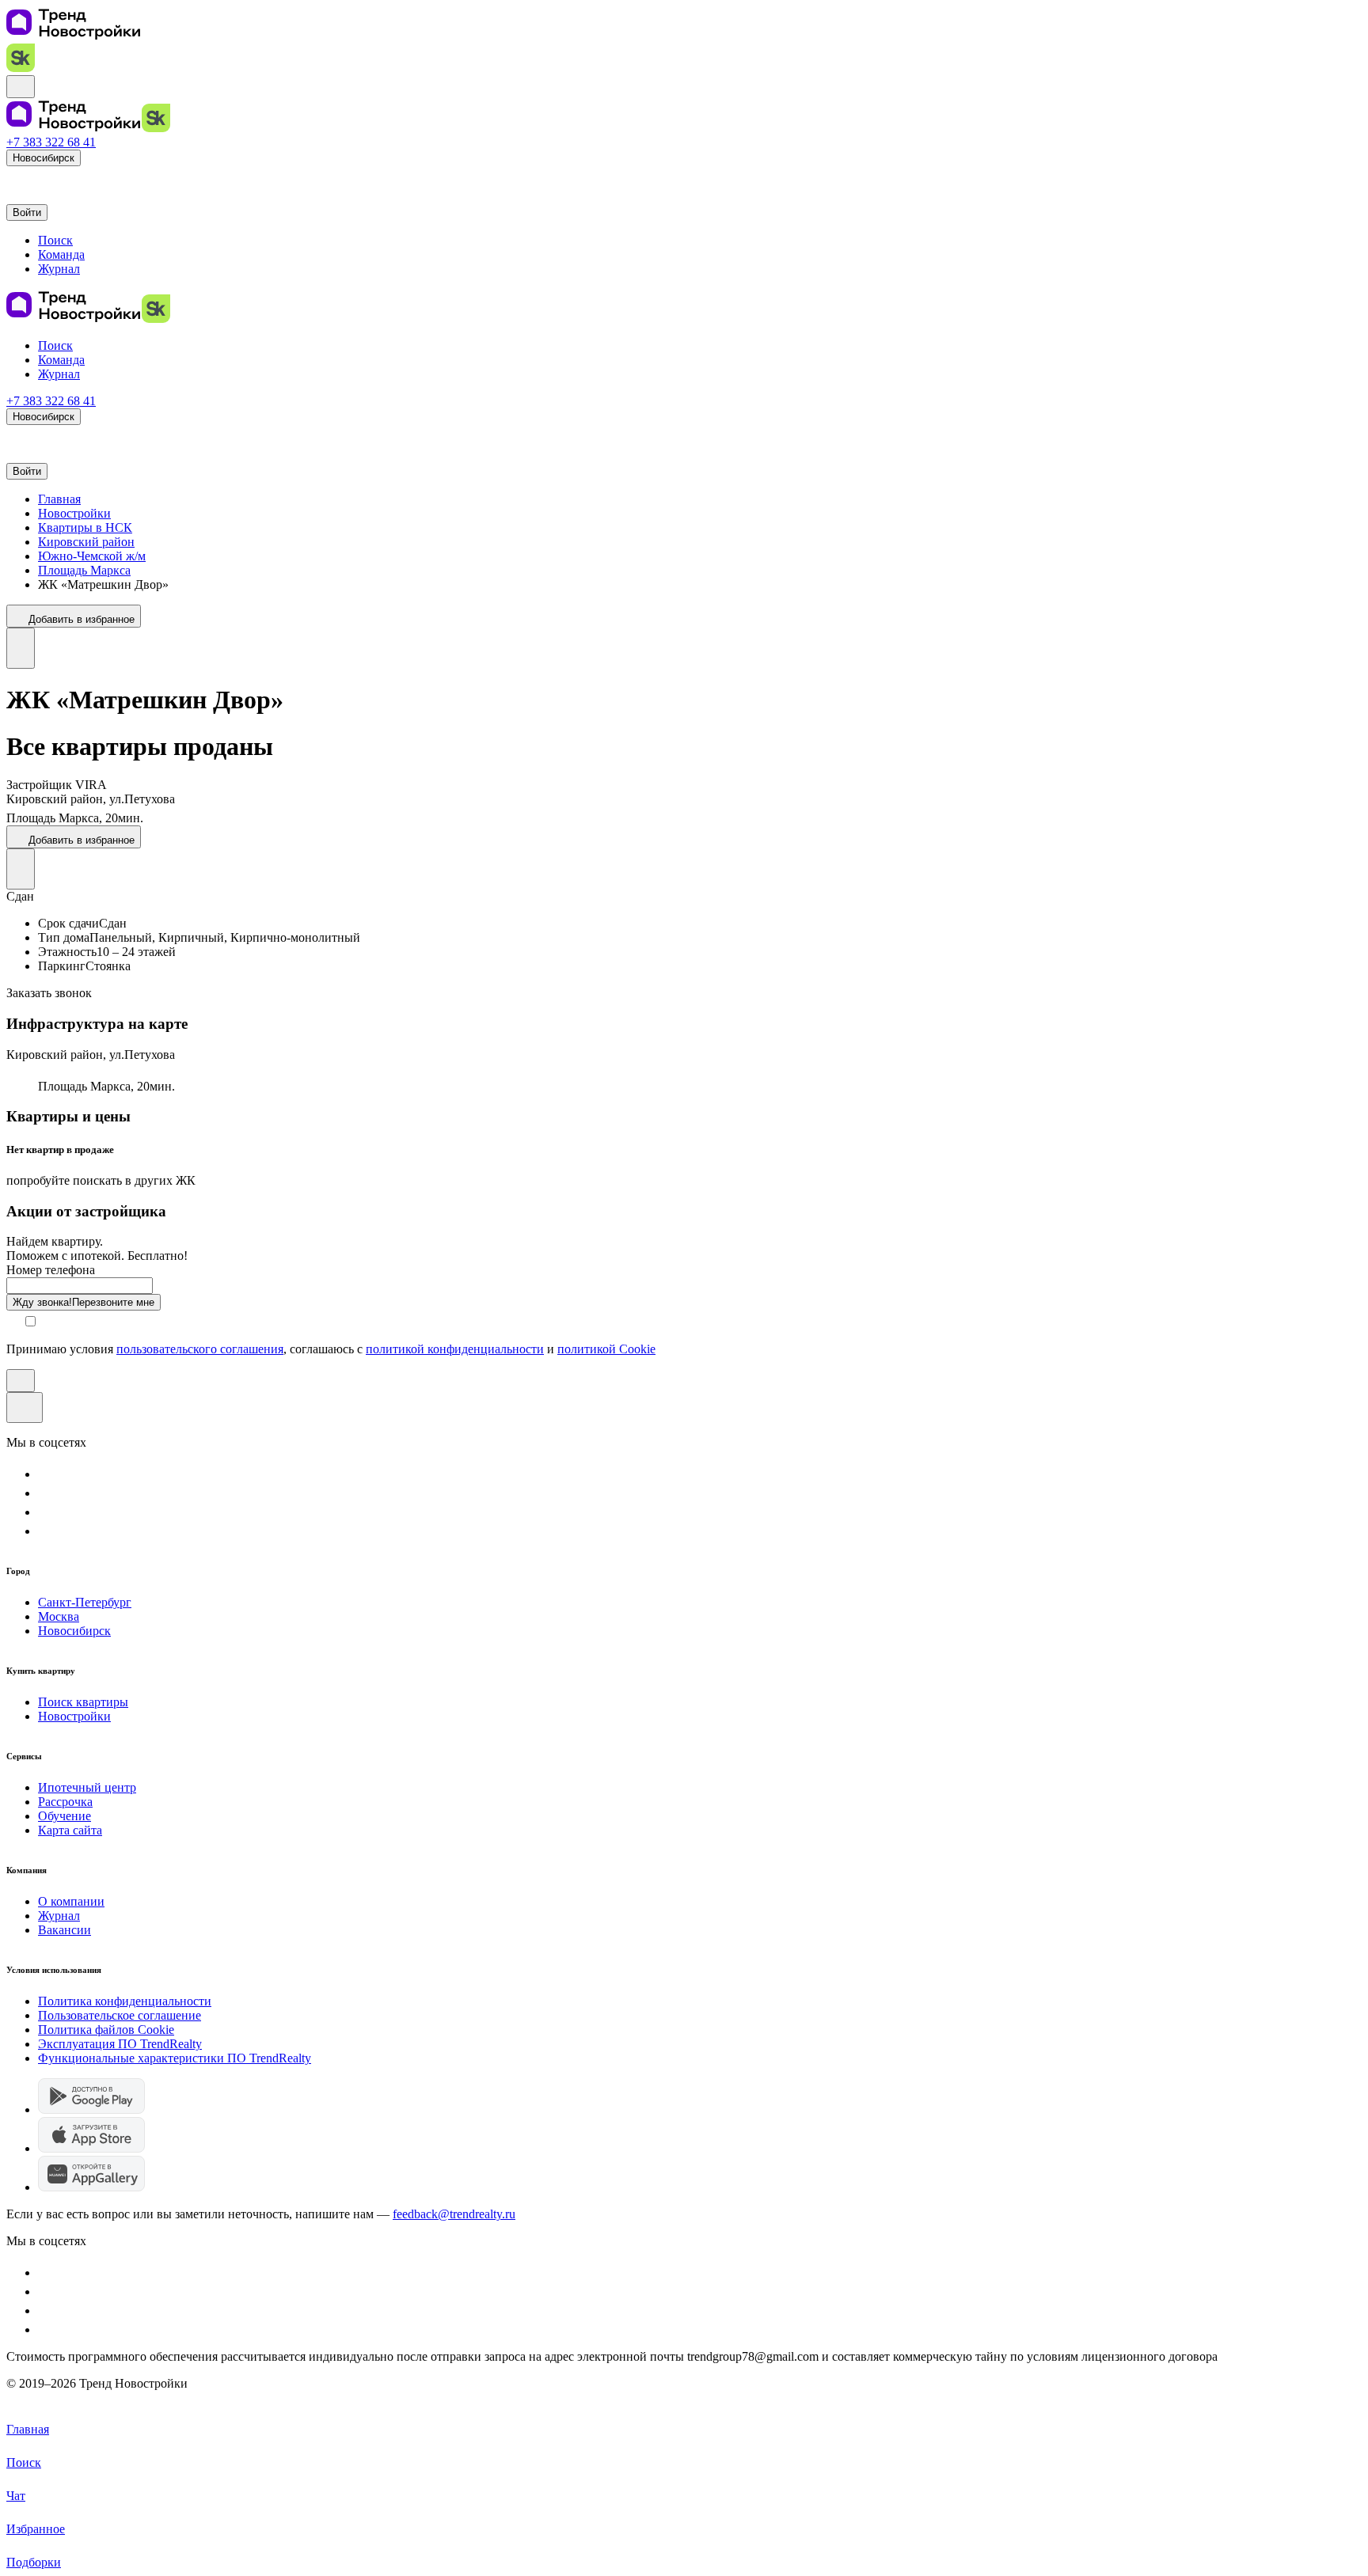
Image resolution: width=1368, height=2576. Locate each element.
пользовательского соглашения (200, 1349)
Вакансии (65, 1930)
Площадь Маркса (84, 570)
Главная (59, 499)
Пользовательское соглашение (120, 2015)
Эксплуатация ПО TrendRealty (120, 2044)
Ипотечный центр (87, 1787)
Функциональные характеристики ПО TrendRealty (175, 2058)
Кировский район (86, 542)
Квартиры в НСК (85, 527)
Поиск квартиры (83, 1702)
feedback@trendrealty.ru (454, 2214)
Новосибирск (74, 1631)
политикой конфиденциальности (455, 1349)
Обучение (65, 1816)
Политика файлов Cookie (106, 2030)
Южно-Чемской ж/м (92, 556)
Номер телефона (51, 1270)
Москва (59, 1616)
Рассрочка (65, 1802)
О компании (71, 1901)
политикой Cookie (606, 1349)
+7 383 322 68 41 (51, 142)
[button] (14, 178)
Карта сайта (70, 1830)
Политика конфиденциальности (125, 2001)
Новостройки (74, 513)
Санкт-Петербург (85, 1602)
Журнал (59, 1916)
